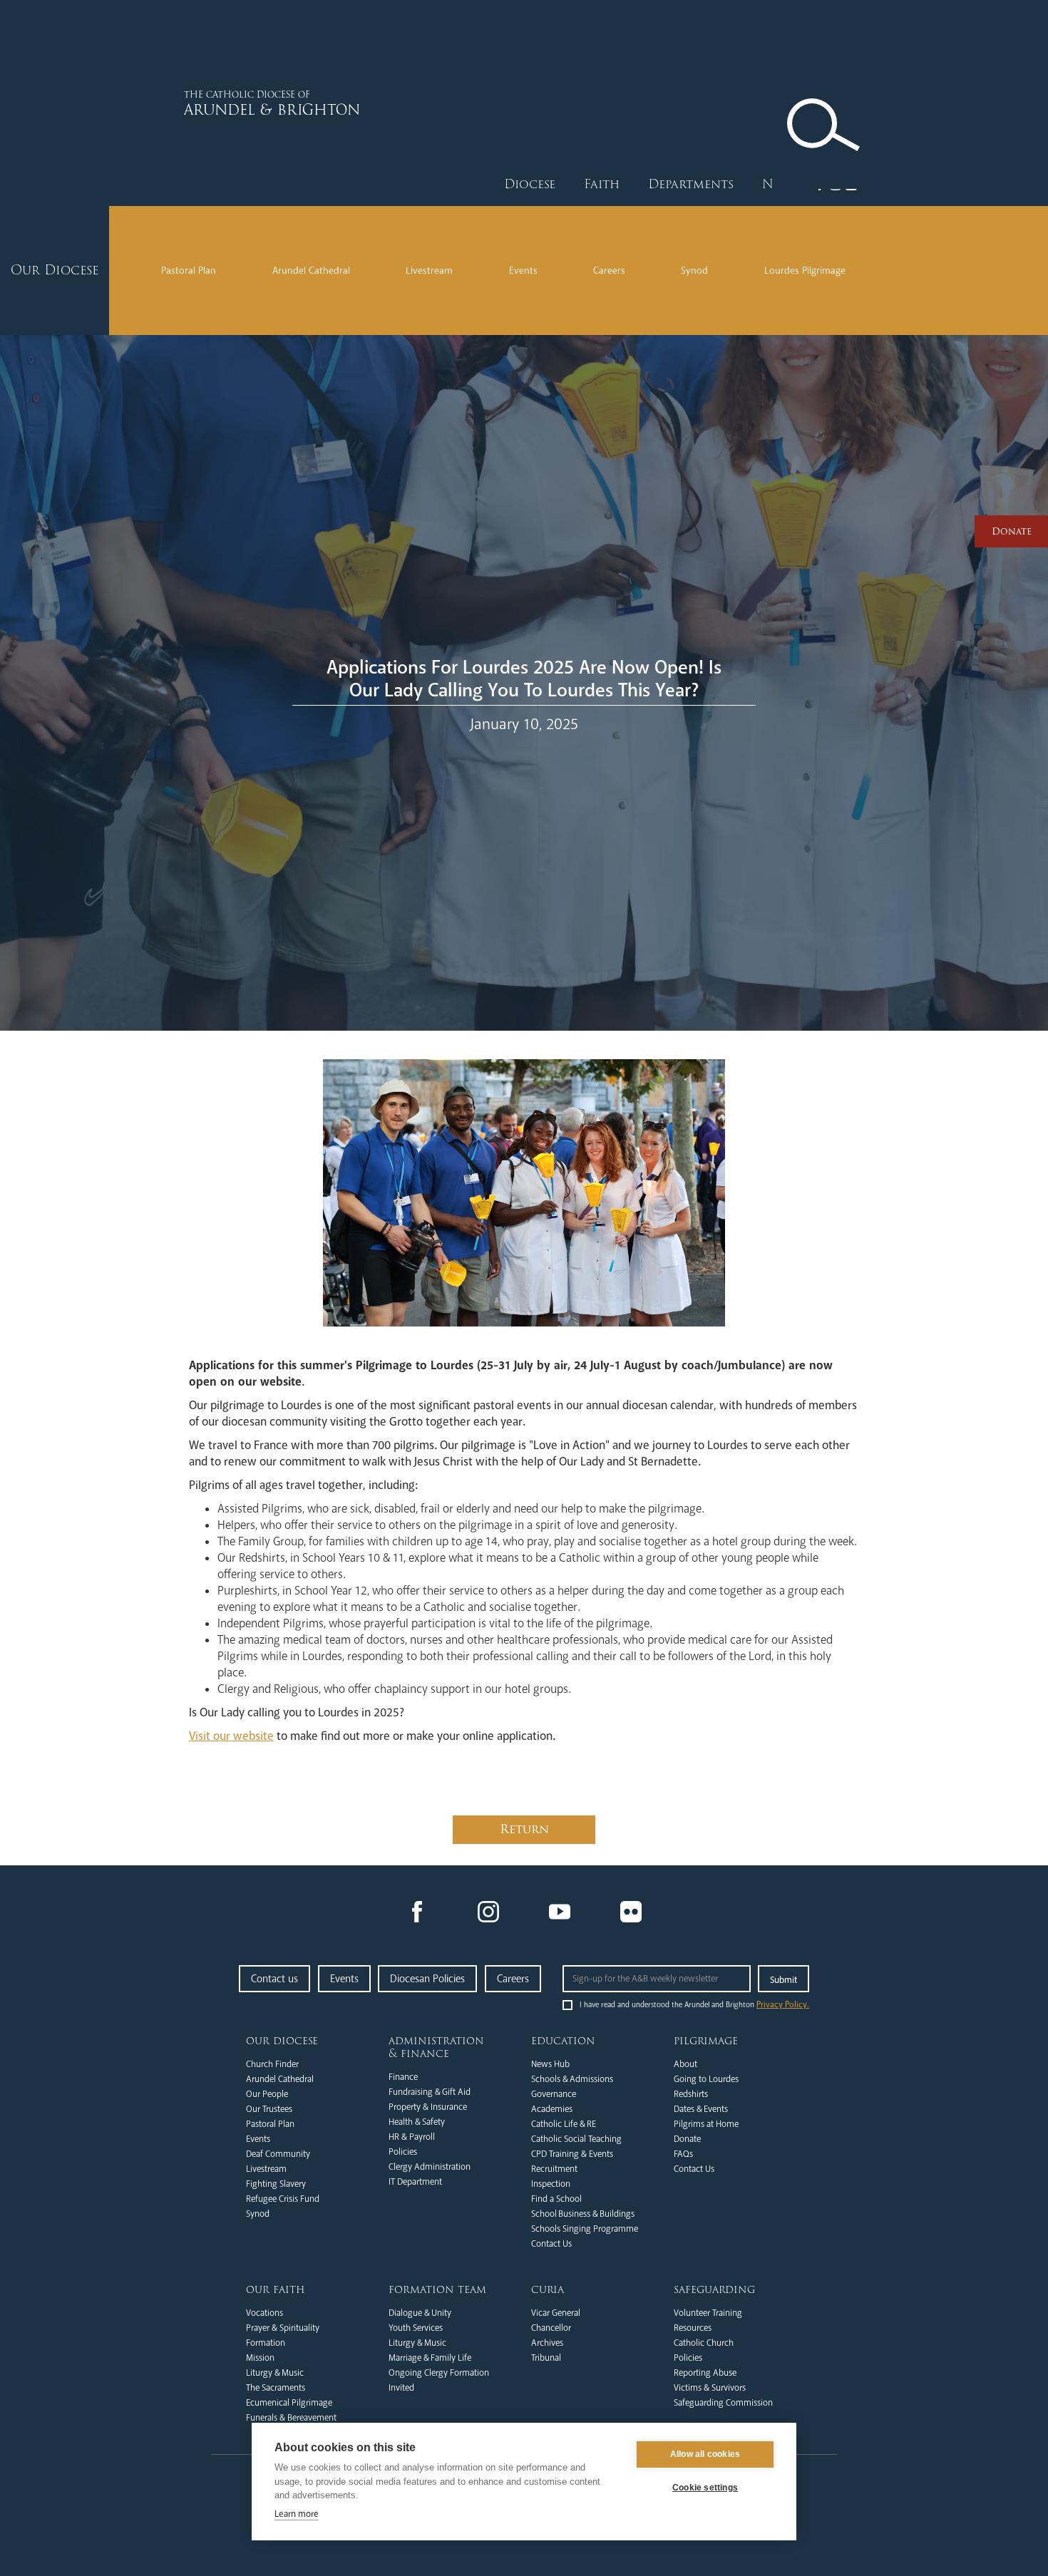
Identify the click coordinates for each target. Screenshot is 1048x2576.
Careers (609, 271)
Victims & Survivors (710, 2388)
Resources (693, 2328)
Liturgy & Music (275, 2373)
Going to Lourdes (706, 2079)
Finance (403, 2077)
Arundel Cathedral (311, 271)
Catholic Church (704, 2343)
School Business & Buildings (583, 2214)
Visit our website (231, 1736)
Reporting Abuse (705, 2373)
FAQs (683, 2154)
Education (563, 2041)
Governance (554, 2094)
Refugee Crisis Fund (283, 2199)
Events (523, 271)
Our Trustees (269, 2109)
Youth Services (416, 2328)
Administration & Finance (436, 2047)
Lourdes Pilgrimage (805, 271)
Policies (403, 2152)
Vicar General (556, 2313)
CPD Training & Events (572, 2154)
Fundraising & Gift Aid (430, 2092)
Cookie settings (705, 2488)
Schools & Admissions (572, 2079)
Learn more (297, 2514)
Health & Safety (417, 2122)
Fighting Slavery (276, 2184)
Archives (547, 2343)
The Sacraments (276, 2388)
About (685, 2064)
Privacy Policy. (783, 2005)
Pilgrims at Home (706, 2124)
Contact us (274, 1979)
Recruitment (554, 2169)
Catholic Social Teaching (576, 2139)
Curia (548, 2289)
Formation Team (437, 2289)
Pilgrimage (706, 2041)
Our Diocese (282, 2041)
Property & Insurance (428, 2107)
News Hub (550, 2064)
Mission (260, 2358)
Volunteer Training (708, 2313)
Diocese (530, 184)
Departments (691, 184)
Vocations (264, 2313)
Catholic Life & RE (564, 2124)
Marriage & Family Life (430, 2358)
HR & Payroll (412, 2137)
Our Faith (276, 2289)
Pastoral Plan (189, 271)
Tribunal (546, 2358)
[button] (530, 185)
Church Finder (272, 2064)
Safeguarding (714, 2289)
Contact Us (551, 2244)
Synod (694, 271)
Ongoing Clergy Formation (439, 2373)
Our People (267, 2094)
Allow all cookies (705, 2454)
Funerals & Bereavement (291, 2418)
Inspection (551, 2184)
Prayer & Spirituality (283, 2328)
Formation (266, 2343)
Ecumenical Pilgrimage (289, 2403)
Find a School (556, 2199)
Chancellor (551, 2328)
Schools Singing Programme (585, 2229)
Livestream (429, 271)
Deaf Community (278, 2154)
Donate (687, 2139)
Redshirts (691, 2094)
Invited (401, 2388)
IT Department (415, 2182)
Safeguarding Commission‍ (723, 2403)
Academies (552, 2109)
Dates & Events (701, 2109)
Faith (602, 184)
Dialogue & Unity (420, 2313)
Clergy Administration (430, 2167)
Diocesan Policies (427, 1979)
